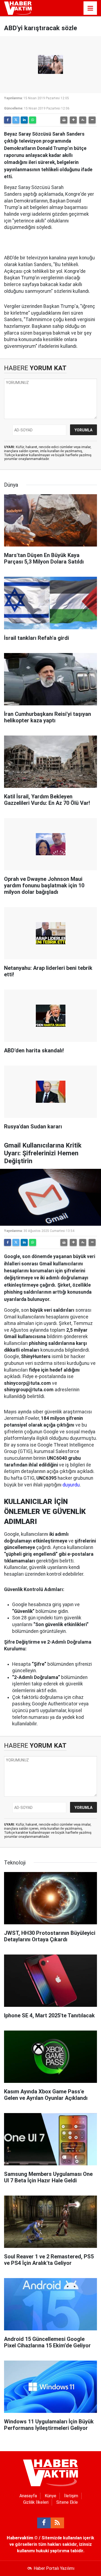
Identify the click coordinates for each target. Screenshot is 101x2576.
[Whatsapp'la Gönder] (33, 120)
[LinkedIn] (24, 120)
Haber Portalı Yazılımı (54, 2568)
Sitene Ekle (67, 2502)
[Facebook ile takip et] (44, 2523)
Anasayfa (28, 2496)
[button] (73, 120)
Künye (50, 2496)
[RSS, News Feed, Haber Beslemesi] (57, 2523)
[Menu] (90, 8)
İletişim (71, 2496)
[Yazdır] (64, 120)
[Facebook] (8, 120)
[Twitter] (16, 120)
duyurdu (71, 1485)
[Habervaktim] (18, 8)
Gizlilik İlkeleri (36, 2502)
